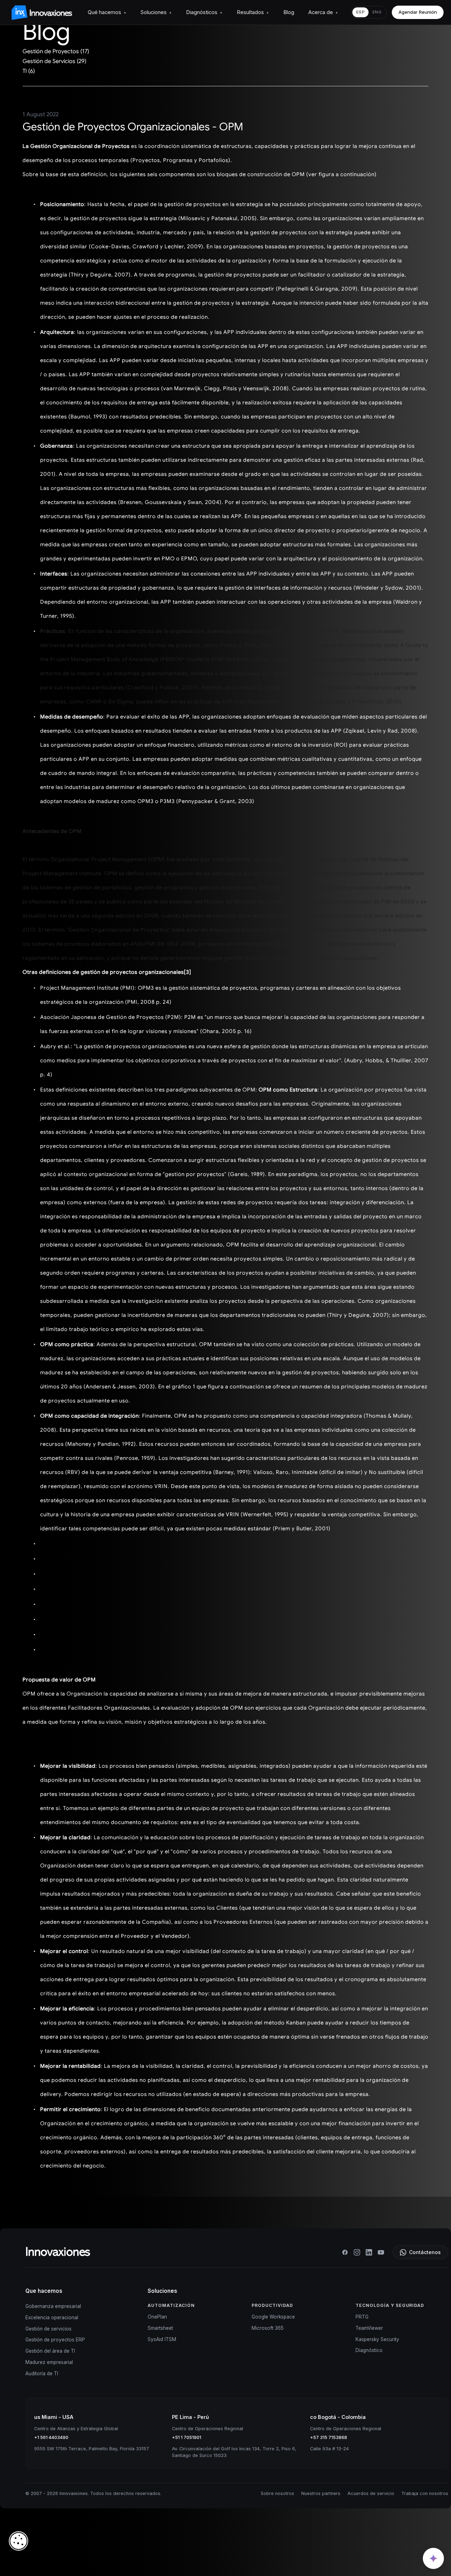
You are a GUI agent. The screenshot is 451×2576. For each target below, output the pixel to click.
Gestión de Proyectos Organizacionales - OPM (133, 127)
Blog (289, 12)
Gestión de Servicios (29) (54, 61)
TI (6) (29, 71)
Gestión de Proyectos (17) (56, 51)
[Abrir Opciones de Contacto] (433, 2558)
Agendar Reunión (418, 12)
